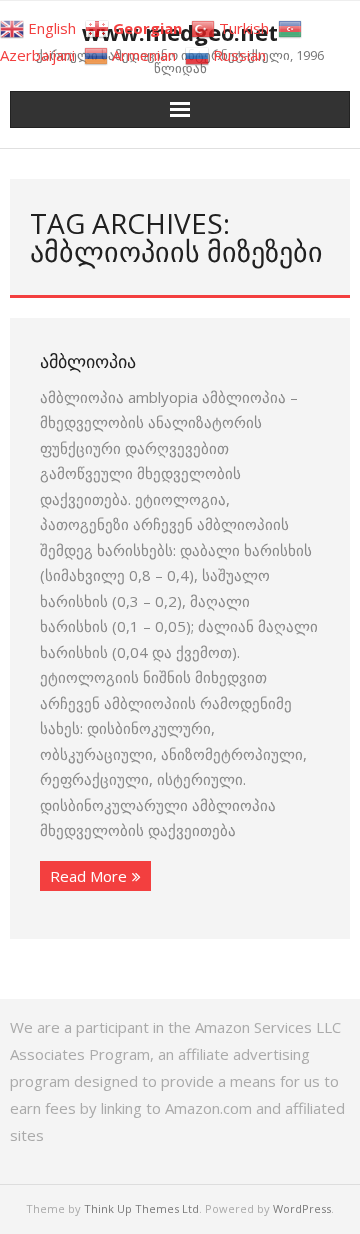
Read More (88, 876)
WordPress (302, 1208)
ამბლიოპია (88, 361)
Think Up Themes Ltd (141, 1208)
